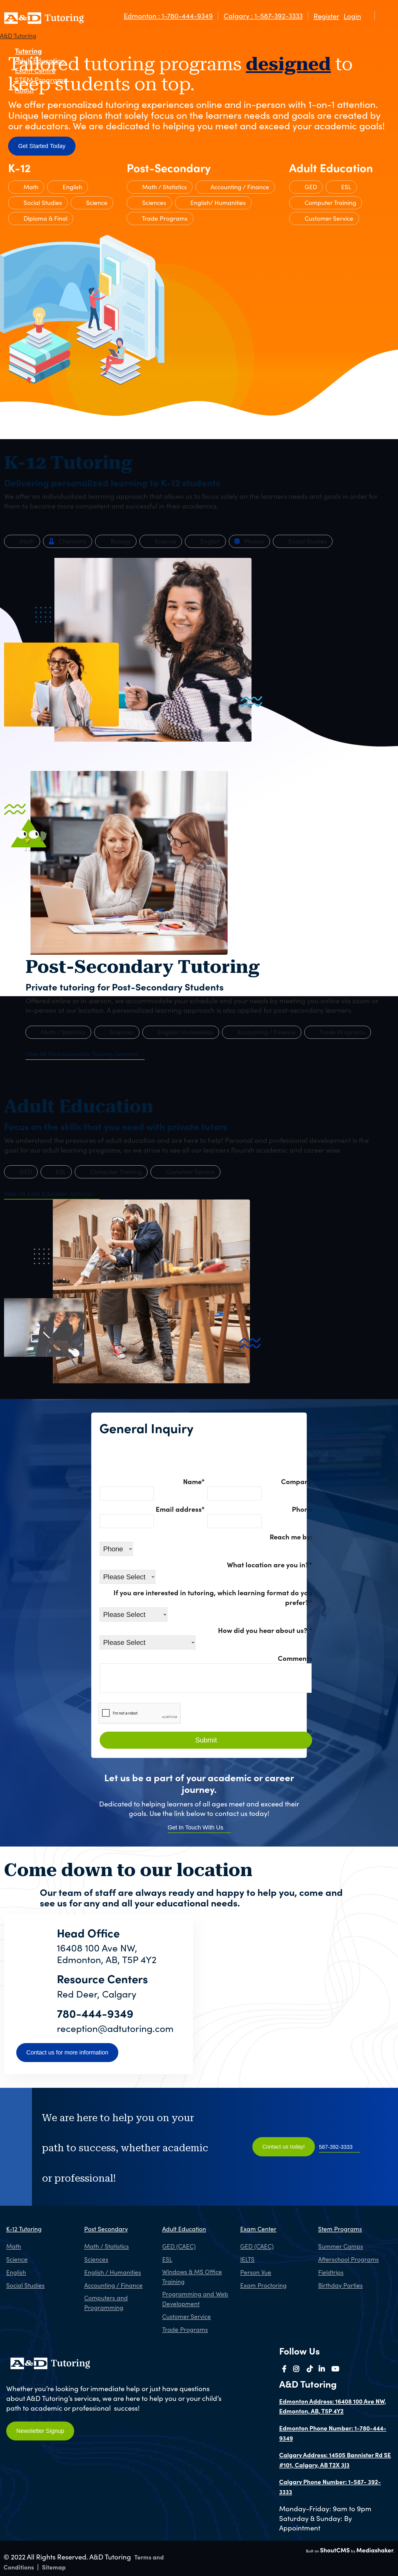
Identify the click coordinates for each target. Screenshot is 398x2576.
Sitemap (54, 2567)
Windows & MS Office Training (192, 2276)
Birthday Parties (340, 2285)
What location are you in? (270, 1564)
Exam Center (258, 2229)
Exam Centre (35, 70)
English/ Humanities (217, 202)
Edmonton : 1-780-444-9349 (168, 16)
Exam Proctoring (263, 2285)
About (24, 89)
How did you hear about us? (265, 1630)
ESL (345, 187)
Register (326, 16)
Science (96, 202)
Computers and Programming (106, 2302)
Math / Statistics (164, 187)
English (72, 187)
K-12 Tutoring (24, 2229)
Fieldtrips (331, 2272)
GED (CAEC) (179, 2246)
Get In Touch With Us (195, 1827)
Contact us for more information (67, 2052)
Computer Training (330, 202)
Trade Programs (164, 218)
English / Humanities (113, 2272)
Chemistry (72, 541)
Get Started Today (42, 146)
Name (194, 1481)
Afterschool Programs (348, 2259)
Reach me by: (291, 1536)
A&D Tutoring (18, 36)
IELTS (247, 2259)
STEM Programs (41, 80)
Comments (295, 1658)
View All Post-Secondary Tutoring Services (81, 1054)
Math (30, 187)
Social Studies (42, 202)
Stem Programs (340, 2229)
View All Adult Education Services (48, 1194)
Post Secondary (106, 2229)
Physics (253, 541)
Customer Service (328, 218)
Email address (180, 1509)
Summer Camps (341, 2246)
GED (310, 187)
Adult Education (40, 60)
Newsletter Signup (40, 2431)
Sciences (153, 202)
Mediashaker (375, 2550)
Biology (120, 541)
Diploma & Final (45, 218)
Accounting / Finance (239, 187)
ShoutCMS (335, 2550)
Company (297, 1481)
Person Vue (256, 2272)
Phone (302, 1509)
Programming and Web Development (195, 2299)
